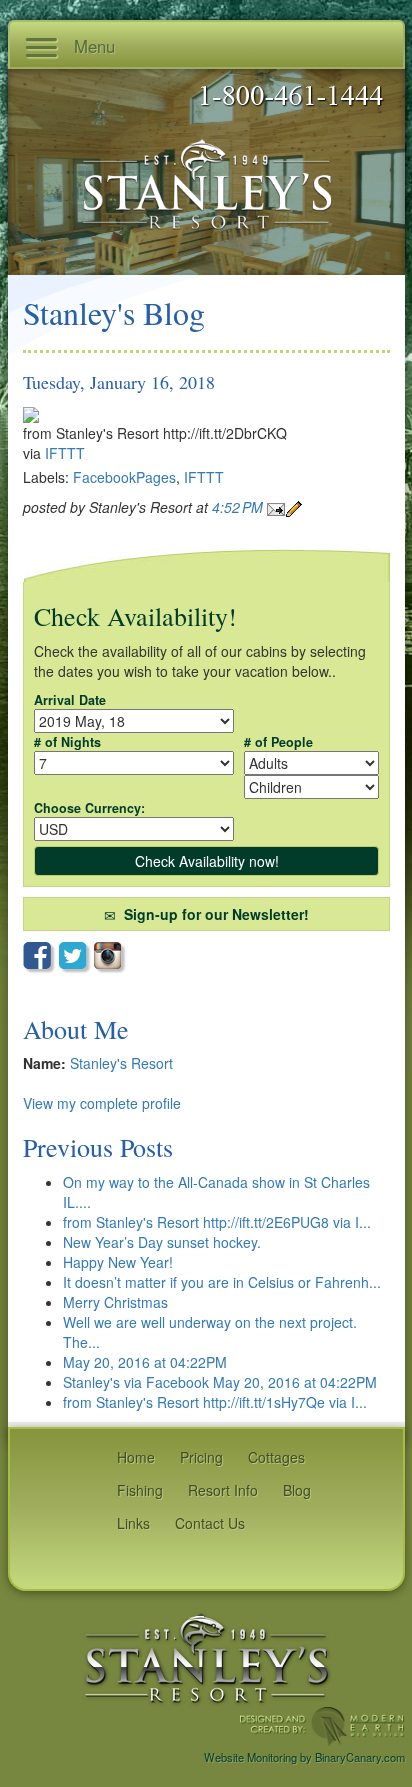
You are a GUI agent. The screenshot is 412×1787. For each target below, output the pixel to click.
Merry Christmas (115, 1302)
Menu (92, 46)
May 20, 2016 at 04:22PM (145, 1362)
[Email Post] (276, 507)
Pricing (201, 1457)
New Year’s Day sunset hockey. (162, 1242)
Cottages (276, 1457)
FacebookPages (124, 477)
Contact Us (210, 1523)
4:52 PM (239, 507)
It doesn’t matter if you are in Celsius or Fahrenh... (222, 1282)
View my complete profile (102, 1103)
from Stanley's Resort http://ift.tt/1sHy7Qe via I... (215, 1402)
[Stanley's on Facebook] (41, 958)
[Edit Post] (294, 507)
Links (133, 1523)
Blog (297, 1490)
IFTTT (65, 453)
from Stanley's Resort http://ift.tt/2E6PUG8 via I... (217, 1222)
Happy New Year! (118, 1262)
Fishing (140, 1490)
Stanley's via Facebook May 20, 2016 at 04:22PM (220, 1382)
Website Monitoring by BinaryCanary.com (304, 1757)
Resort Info (223, 1490)
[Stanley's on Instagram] (110, 957)
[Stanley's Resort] (207, 1657)
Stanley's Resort (121, 1063)
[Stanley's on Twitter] (76, 958)
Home (136, 1457)
